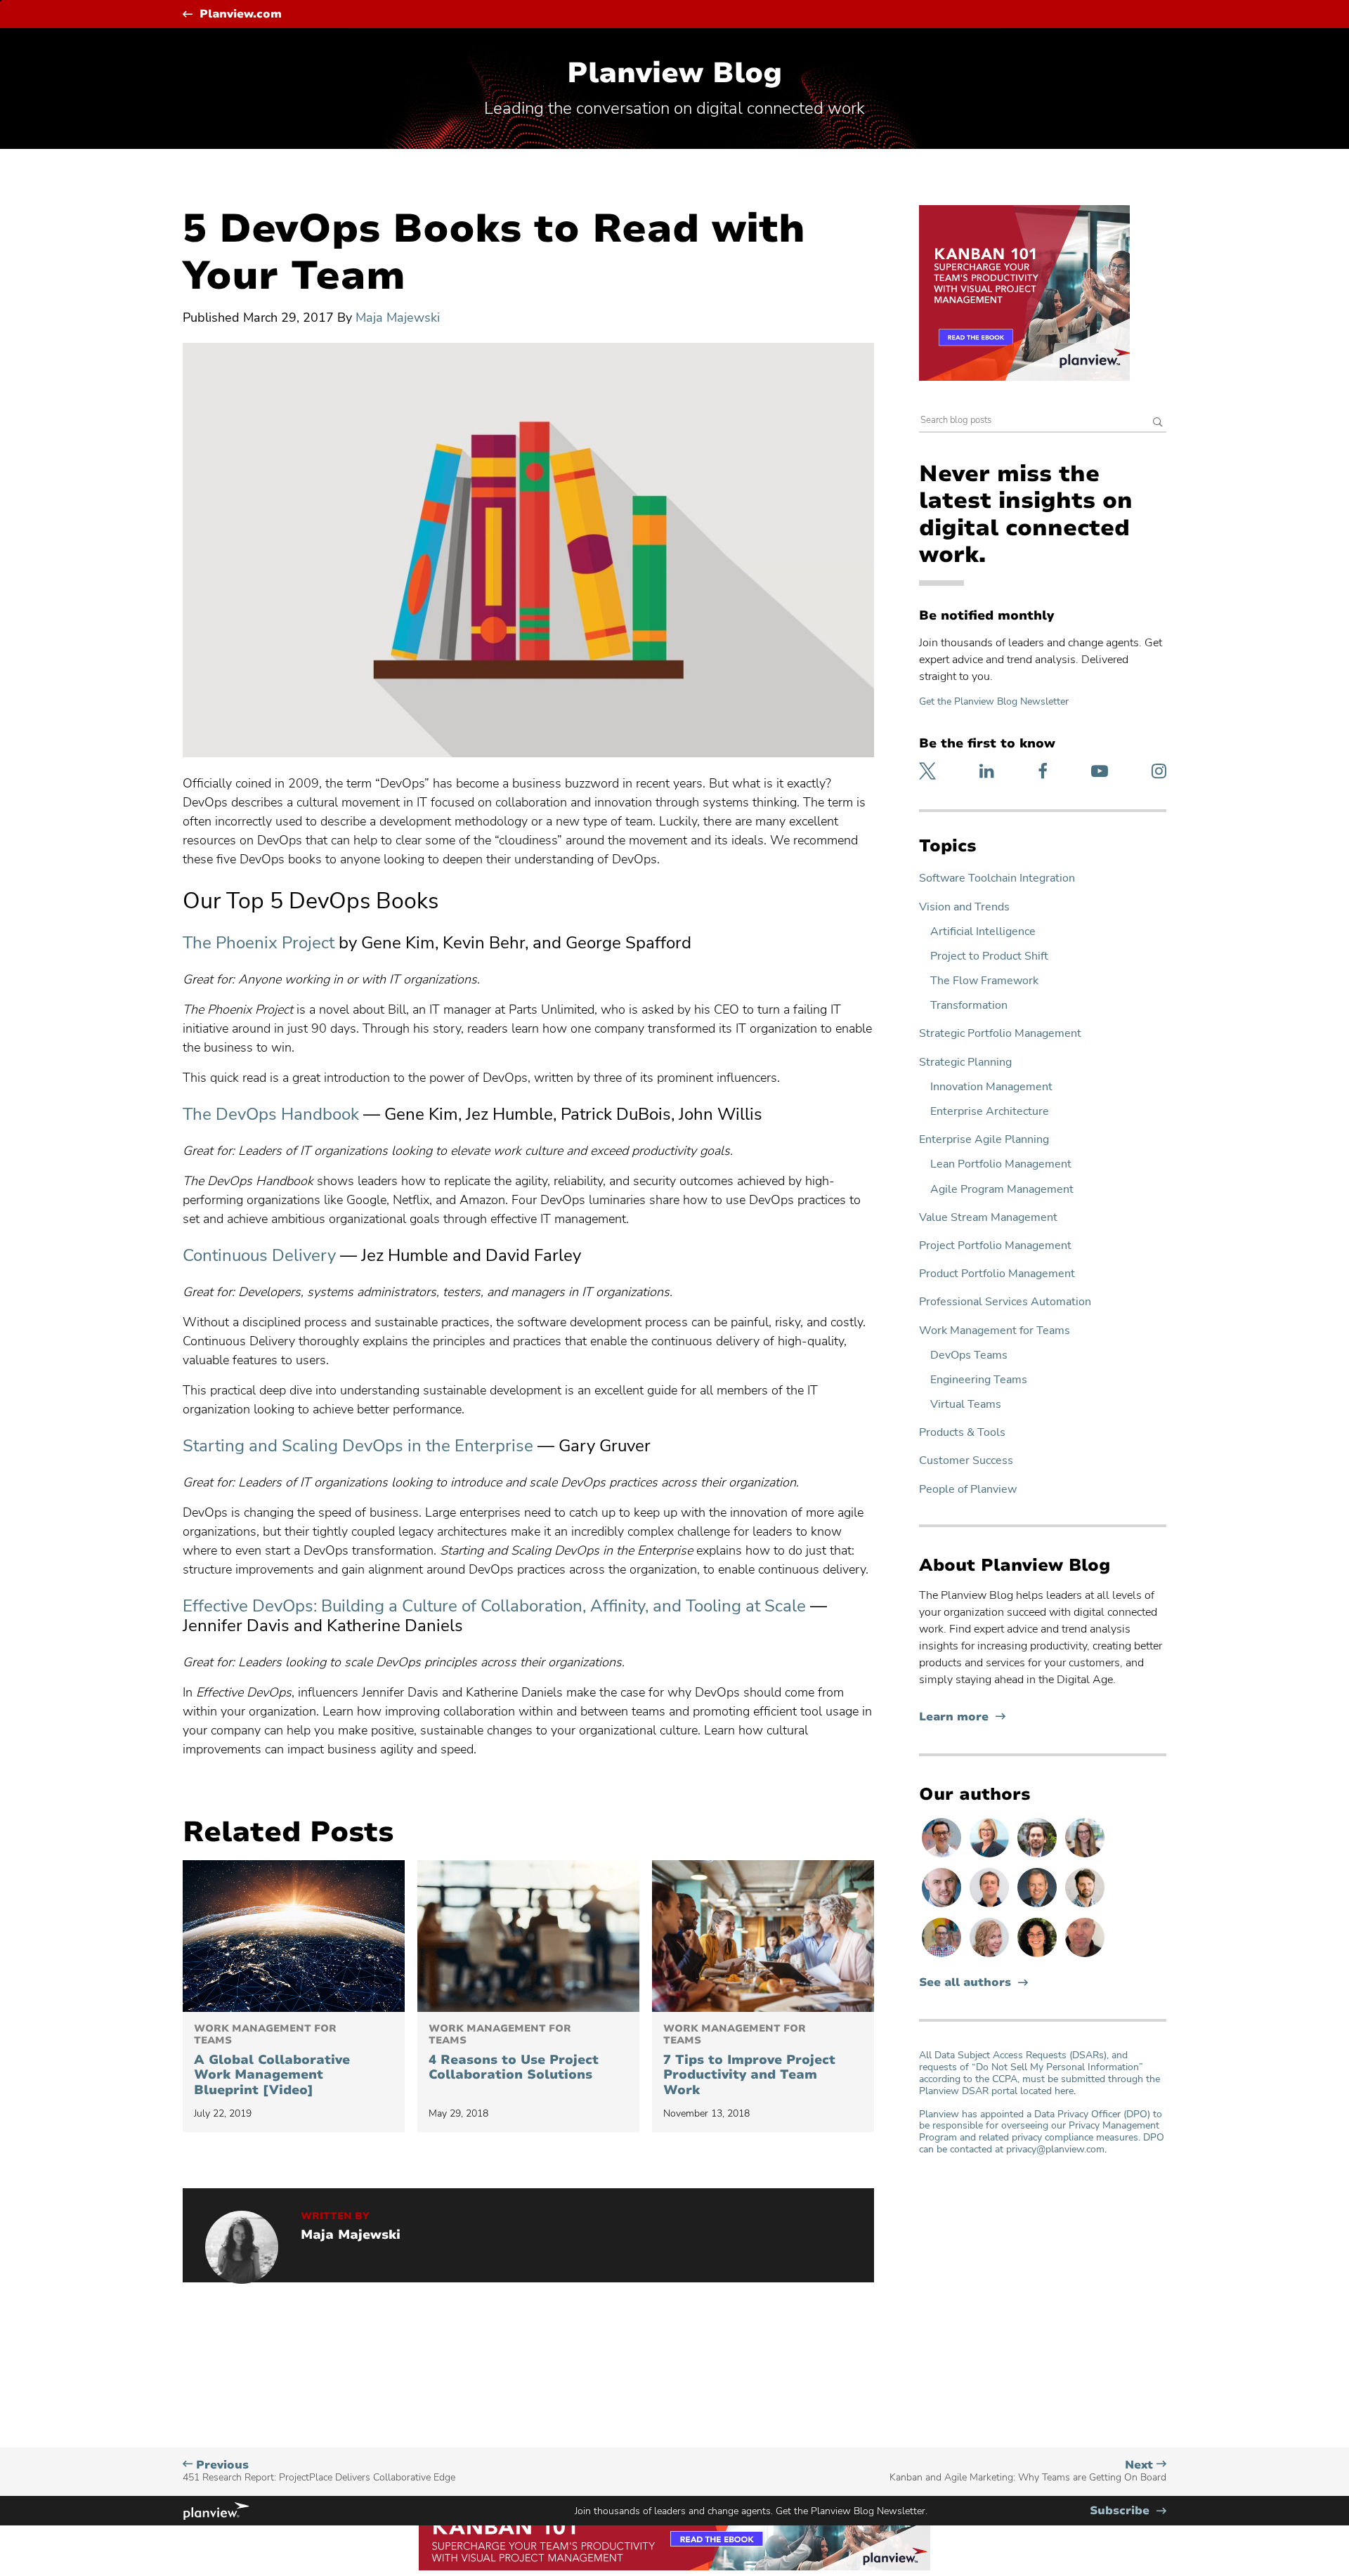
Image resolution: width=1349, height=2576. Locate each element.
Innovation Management (991, 1087)
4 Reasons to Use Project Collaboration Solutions (514, 2053)
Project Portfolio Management (995, 1246)
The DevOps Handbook (271, 1114)
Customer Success (966, 1461)
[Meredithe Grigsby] (1085, 1857)
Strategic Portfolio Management (1000, 1034)
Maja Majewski (398, 318)
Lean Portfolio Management (1001, 1164)
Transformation (969, 1006)
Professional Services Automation (1005, 1302)
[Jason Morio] (991, 1907)
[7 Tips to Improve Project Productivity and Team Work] (763, 1936)
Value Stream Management (988, 1218)
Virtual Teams (966, 1405)
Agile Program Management (1002, 1190)
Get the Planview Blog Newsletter (994, 701)
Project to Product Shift (989, 956)
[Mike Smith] (1038, 1907)
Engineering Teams (979, 1380)
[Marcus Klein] (943, 1857)
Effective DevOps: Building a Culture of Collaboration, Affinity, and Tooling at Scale (494, 1606)
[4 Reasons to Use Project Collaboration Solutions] (528, 1936)
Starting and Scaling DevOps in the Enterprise (358, 1446)
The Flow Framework (984, 981)
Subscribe (1128, 2511)
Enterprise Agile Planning (984, 1140)
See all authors (965, 1983)
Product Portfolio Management (997, 1274)
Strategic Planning (965, 1063)
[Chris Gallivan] (1085, 1956)
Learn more (962, 1717)
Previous (319, 2471)
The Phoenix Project (259, 943)
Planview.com (241, 14)
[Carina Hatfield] (991, 1956)
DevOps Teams (969, 1355)
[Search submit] (1158, 423)
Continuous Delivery (259, 1255)
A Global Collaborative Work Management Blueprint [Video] (272, 2060)
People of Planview (968, 1490)
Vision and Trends (964, 907)
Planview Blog (674, 73)
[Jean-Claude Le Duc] (1038, 1857)
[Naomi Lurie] (1038, 1956)
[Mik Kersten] (943, 1907)
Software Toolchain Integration (997, 878)
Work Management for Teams (995, 1331)
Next (1028, 2471)
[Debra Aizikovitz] (991, 1857)
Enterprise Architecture (990, 1112)
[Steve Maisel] (943, 1956)
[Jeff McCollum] (1085, 1907)
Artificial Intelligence (983, 932)
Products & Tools (962, 1433)
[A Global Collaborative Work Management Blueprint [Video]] (294, 1936)
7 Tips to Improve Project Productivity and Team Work (749, 2060)
